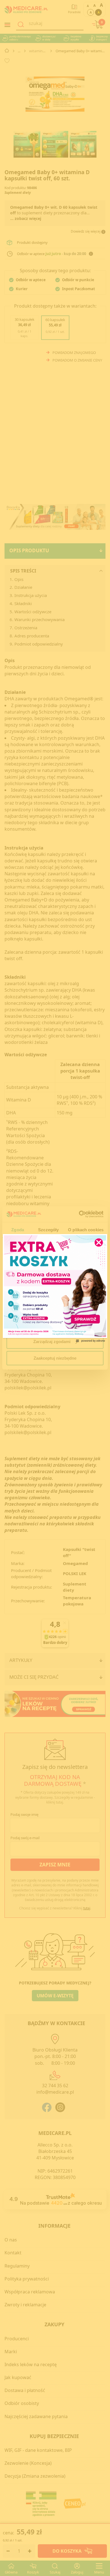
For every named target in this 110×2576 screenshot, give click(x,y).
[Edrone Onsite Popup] (55, 1288)
